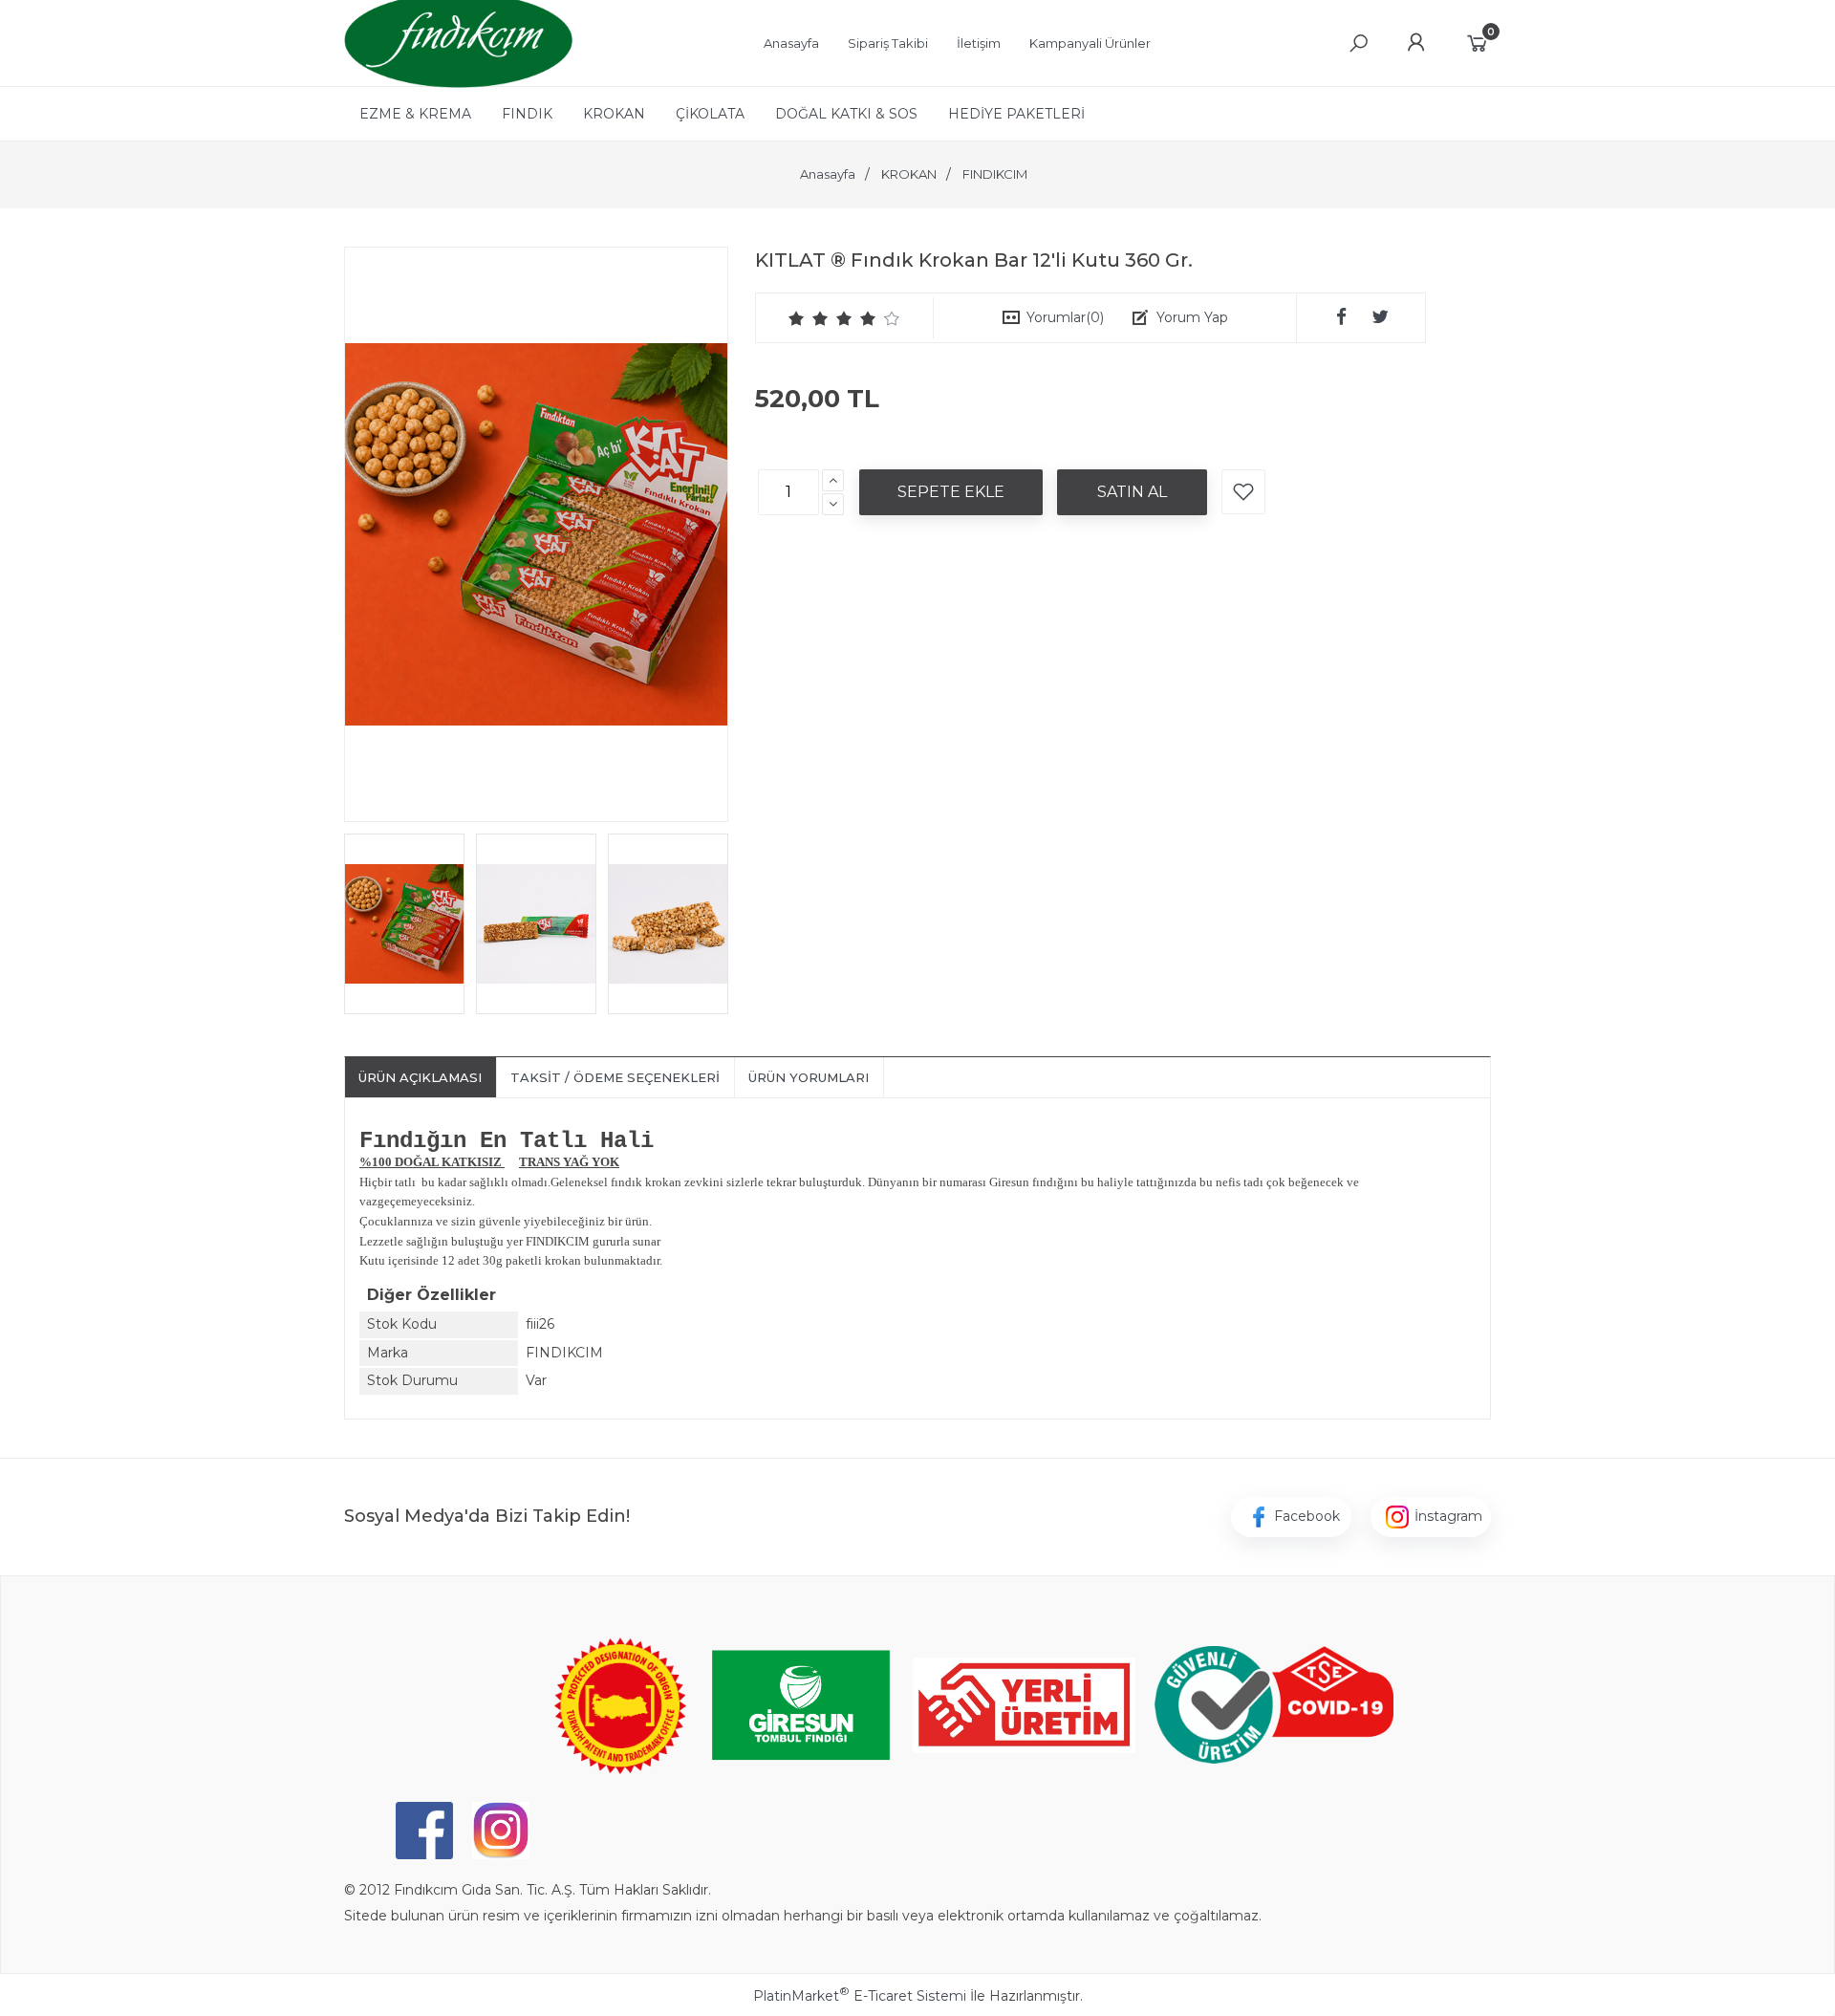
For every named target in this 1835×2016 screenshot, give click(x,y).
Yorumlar (1065, 317)
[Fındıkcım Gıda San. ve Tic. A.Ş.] (458, 83)
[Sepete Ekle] (951, 492)
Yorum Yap (1192, 317)
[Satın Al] (1132, 492)
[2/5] (809, 318)
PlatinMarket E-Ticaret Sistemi (860, 1996)
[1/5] (797, 318)
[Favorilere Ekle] (1243, 492)
